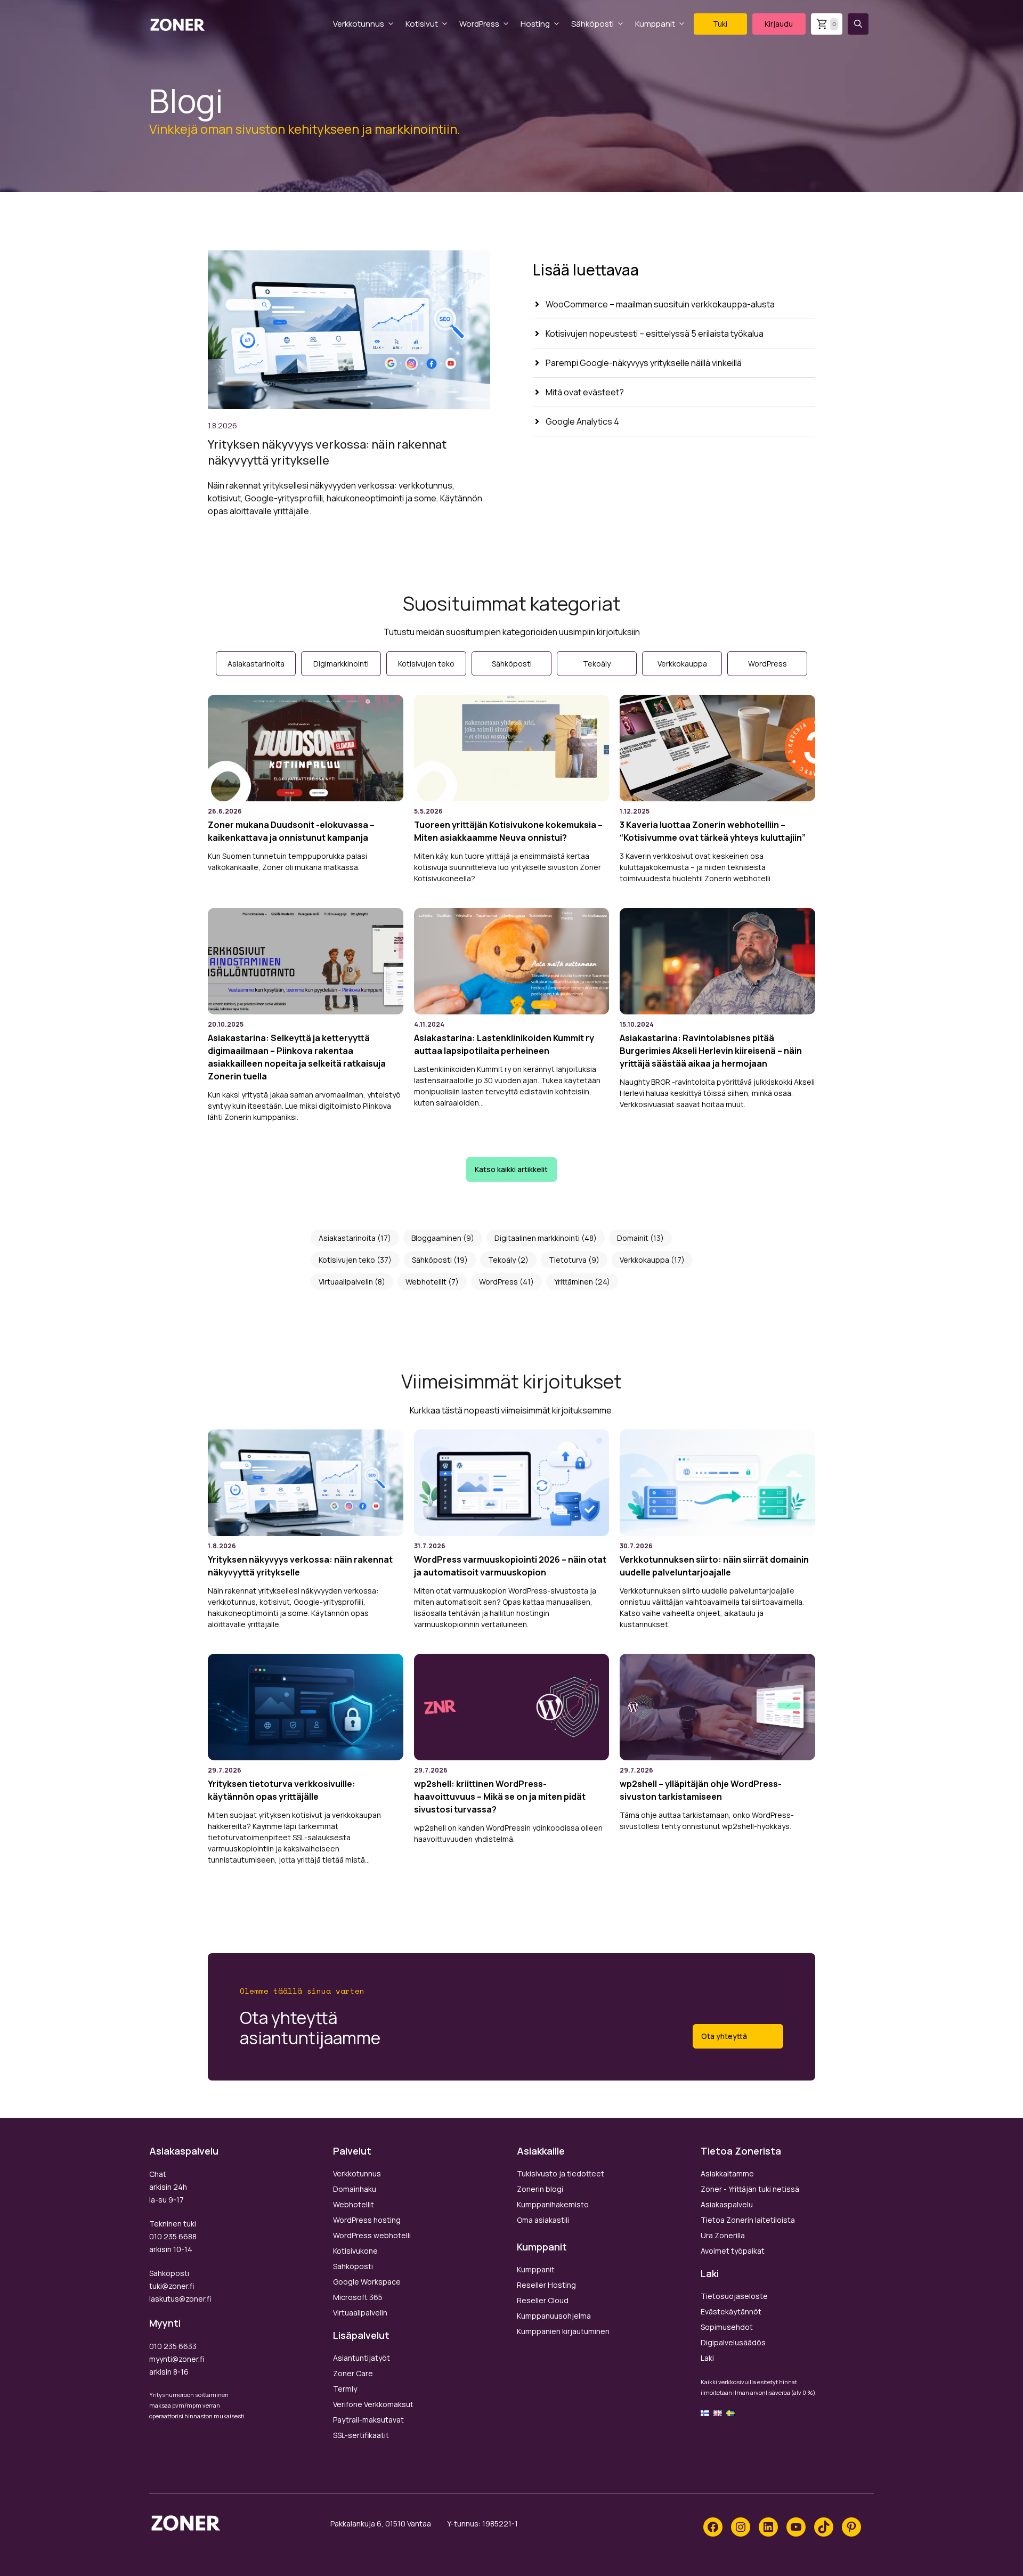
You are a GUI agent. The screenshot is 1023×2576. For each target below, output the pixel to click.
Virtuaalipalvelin (346, 1282)
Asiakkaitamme (727, 2173)
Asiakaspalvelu (727, 2204)
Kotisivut (422, 24)
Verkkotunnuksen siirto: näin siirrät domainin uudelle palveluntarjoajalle (714, 1566)
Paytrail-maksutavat (368, 2420)
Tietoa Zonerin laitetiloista (748, 2220)
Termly (345, 2389)
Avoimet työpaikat (733, 2251)
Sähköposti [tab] (512, 664)
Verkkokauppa (644, 1260)
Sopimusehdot (727, 2327)
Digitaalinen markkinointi (537, 1238)
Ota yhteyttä (724, 2036)
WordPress (479, 24)
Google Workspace (367, 2282)
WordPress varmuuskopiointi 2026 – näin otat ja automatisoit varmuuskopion (510, 1566)
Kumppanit (655, 24)
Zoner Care (353, 2373)
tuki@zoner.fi (172, 2286)
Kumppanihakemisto (553, 2204)
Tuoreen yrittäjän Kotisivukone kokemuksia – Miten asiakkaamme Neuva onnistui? (508, 831)
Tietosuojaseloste (734, 2296)
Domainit (633, 1238)
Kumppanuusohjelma (554, 2316)
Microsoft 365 (358, 2297)
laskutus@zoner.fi (180, 2299)
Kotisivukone (355, 2251)
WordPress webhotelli (372, 2235)
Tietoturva (568, 1260)
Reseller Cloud (543, 2300)
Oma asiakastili (543, 2220)
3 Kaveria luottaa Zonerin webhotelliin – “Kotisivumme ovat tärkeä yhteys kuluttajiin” (713, 831)
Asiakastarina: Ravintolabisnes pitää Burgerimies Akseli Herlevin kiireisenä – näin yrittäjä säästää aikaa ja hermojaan (711, 1051)
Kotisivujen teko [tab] (426, 664)
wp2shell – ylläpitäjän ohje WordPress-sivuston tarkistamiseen (701, 1790)
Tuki (720, 24)
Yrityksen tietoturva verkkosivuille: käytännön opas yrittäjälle (282, 1790)
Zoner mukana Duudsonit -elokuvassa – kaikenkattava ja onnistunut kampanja (291, 831)
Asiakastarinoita (347, 1238)
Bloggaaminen (436, 1238)
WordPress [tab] (768, 664)
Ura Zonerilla (723, 2235)
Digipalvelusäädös (733, 2342)
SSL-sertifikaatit (361, 2435)
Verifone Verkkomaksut (373, 2404)
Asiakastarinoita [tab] (256, 664)
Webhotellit (426, 1282)
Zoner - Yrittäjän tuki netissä (750, 2189)
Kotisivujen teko (347, 1260)
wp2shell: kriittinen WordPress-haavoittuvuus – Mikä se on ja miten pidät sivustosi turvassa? (500, 1797)
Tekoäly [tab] (597, 664)
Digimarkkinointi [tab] (341, 664)
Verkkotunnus (359, 24)
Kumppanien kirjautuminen (563, 2331)
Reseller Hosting (546, 2285)
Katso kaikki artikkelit (511, 1169)
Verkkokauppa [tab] (682, 664)
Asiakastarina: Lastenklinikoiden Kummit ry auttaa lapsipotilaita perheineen (504, 1044)
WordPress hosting (367, 2220)
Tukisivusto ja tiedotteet (561, 2173)
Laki (707, 2358)
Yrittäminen (574, 1282)
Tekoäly (502, 1260)
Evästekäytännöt (731, 2311)
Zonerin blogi (540, 2189)
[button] (858, 24)
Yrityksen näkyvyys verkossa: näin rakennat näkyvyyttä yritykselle (327, 452)
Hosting (535, 24)
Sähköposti (592, 24)
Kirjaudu (779, 24)
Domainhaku (355, 2189)
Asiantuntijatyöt (362, 2358)
